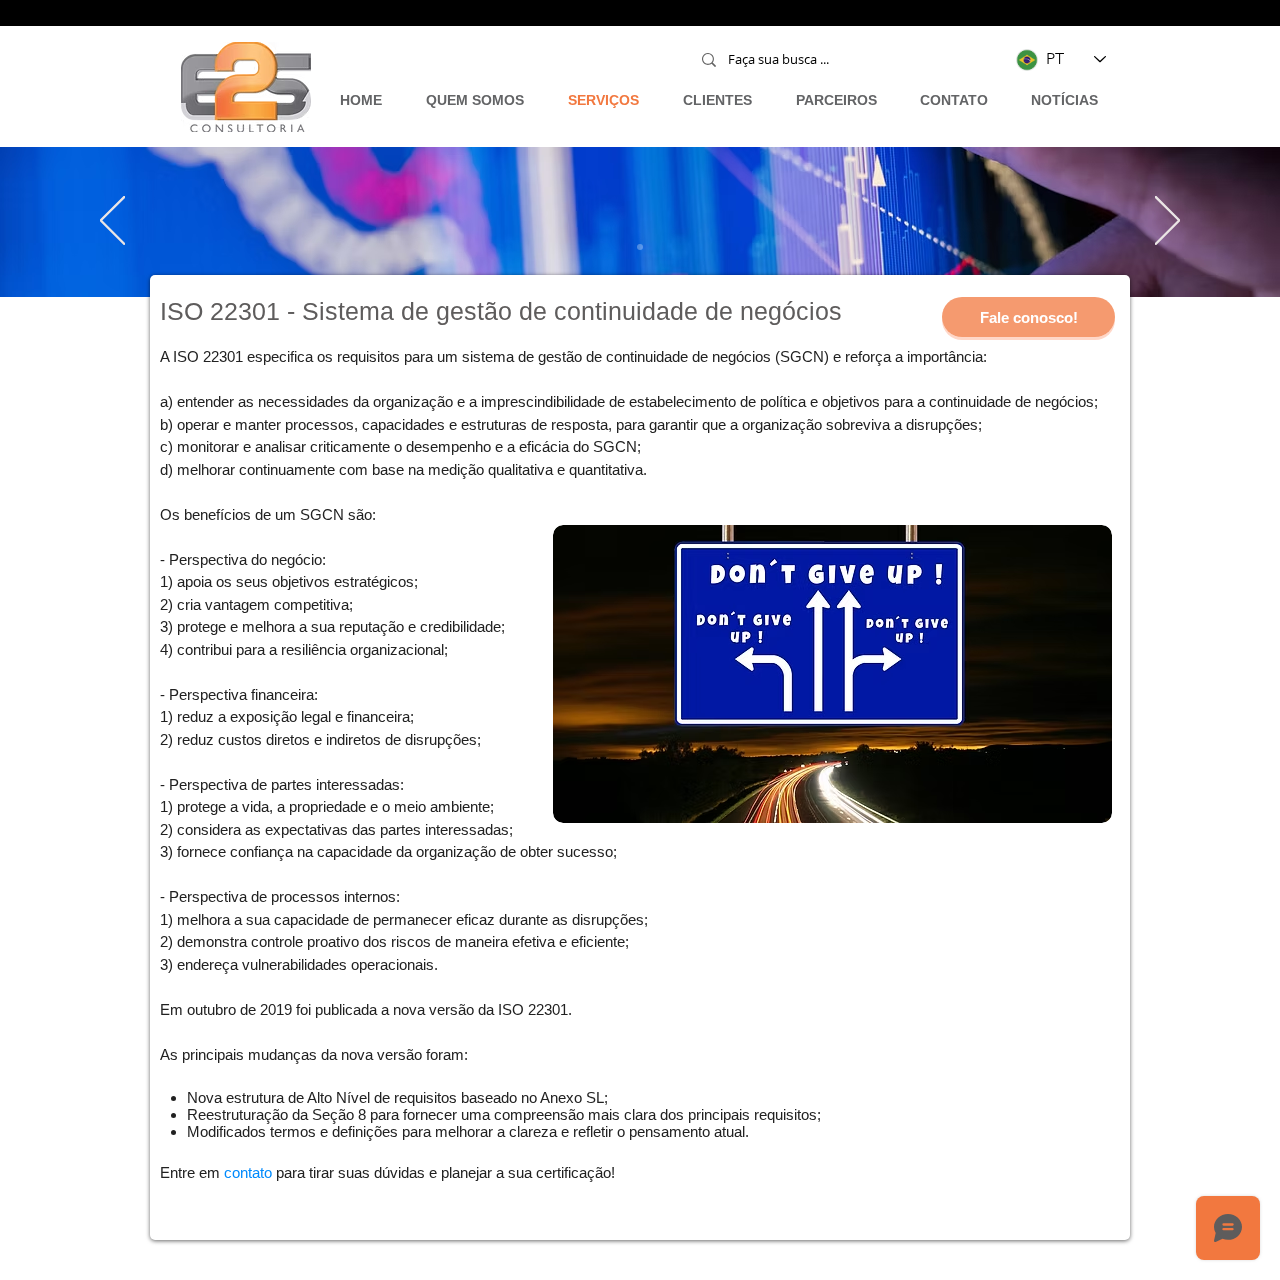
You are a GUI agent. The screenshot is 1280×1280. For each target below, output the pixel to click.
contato (248, 1172)
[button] (1028, 317)
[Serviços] (640, 247)
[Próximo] (1167, 222)
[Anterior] (112, 222)
